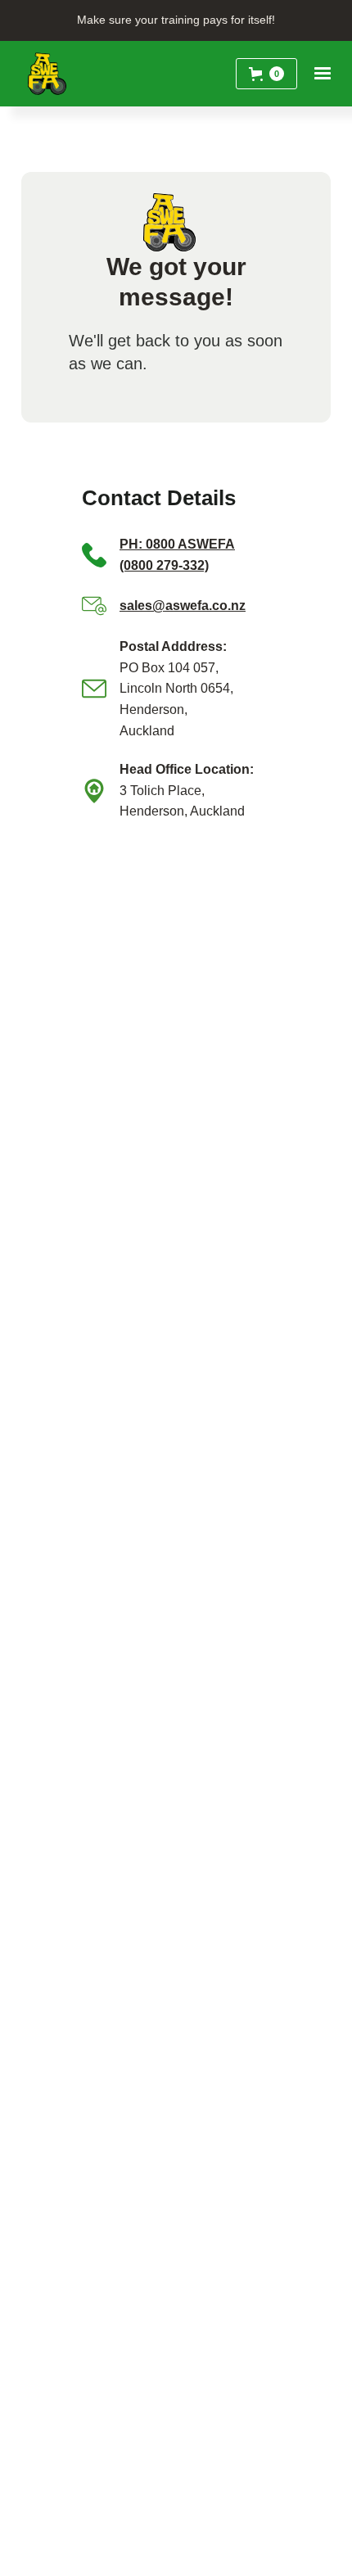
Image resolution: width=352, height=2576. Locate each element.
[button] (266, 74)
